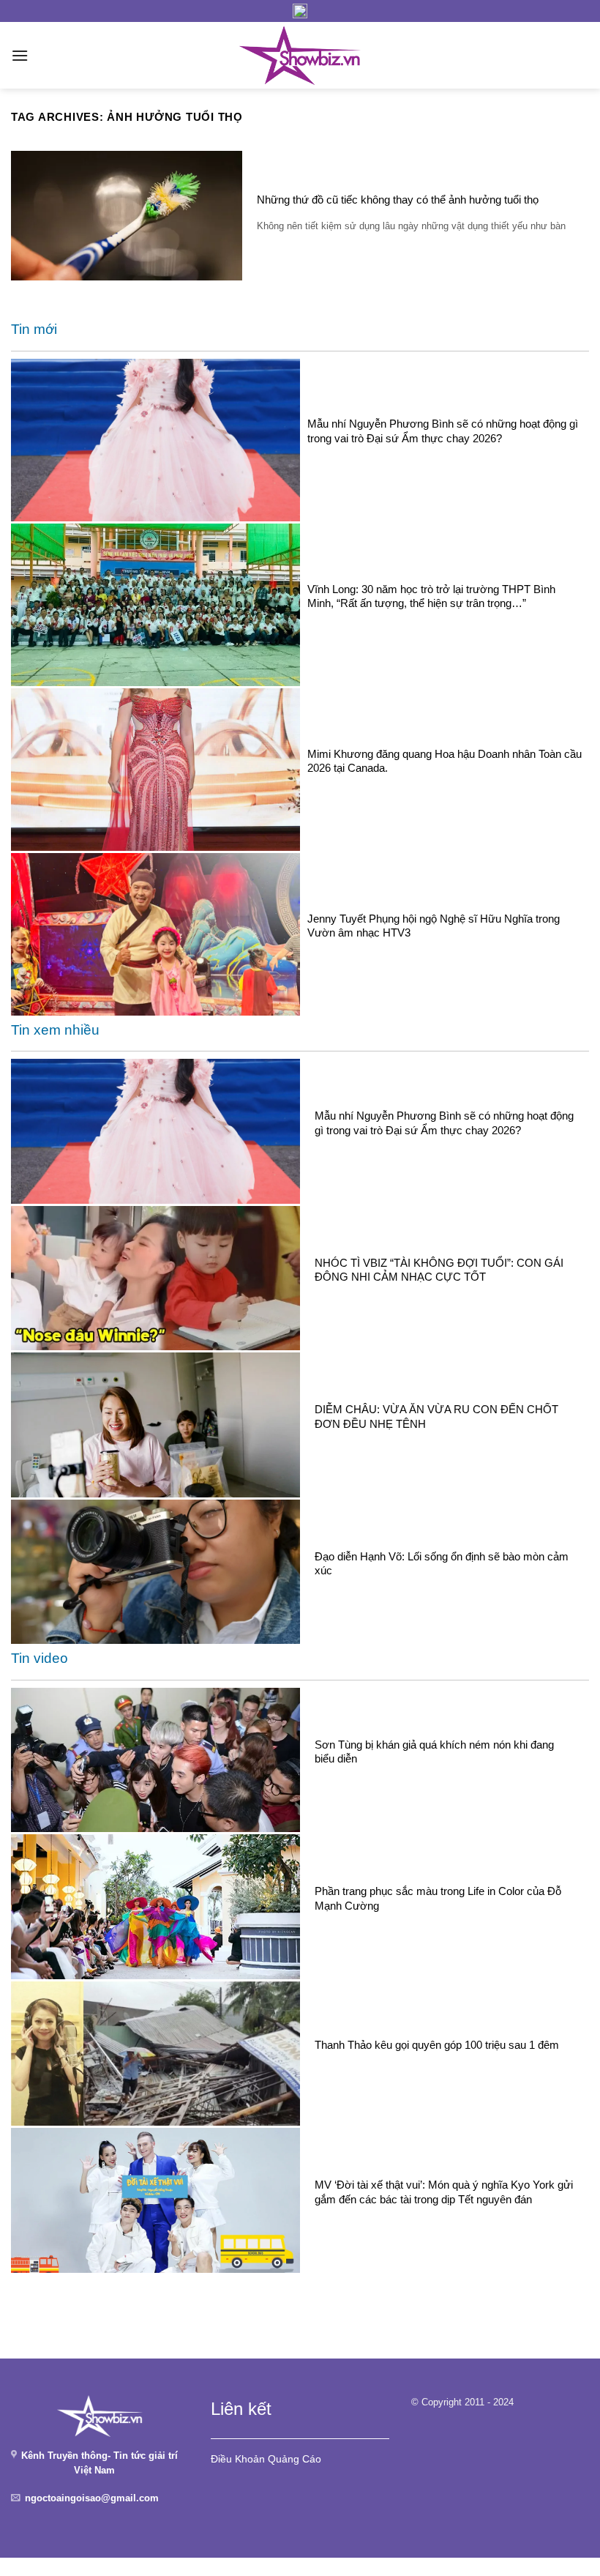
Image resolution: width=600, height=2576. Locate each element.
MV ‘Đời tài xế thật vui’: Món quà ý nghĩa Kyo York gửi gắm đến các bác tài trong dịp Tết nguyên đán (444, 2192)
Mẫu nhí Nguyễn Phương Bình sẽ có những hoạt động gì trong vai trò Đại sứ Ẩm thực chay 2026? (443, 431)
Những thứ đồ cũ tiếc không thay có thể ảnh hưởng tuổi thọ (398, 200)
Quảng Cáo (295, 2459)
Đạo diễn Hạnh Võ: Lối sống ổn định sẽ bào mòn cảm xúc (442, 1563)
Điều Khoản (238, 2459)
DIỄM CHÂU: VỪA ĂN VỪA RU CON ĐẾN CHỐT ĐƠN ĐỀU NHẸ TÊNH (436, 1416)
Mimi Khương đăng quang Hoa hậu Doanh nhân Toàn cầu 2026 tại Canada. (445, 761)
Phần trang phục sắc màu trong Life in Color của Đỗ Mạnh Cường (438, 1898)
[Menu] (20, 55)
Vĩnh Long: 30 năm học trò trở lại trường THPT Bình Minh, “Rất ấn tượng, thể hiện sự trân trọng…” (431, 596)
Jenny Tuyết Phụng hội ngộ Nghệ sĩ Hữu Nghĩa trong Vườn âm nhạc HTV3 (434, 926)
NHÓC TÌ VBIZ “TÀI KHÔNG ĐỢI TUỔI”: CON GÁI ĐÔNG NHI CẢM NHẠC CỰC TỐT (439, 1270)
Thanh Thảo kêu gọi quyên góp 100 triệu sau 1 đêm (437, 2045)
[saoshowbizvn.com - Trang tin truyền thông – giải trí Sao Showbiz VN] (300, 55)
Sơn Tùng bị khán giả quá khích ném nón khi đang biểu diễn (434, 1752)
